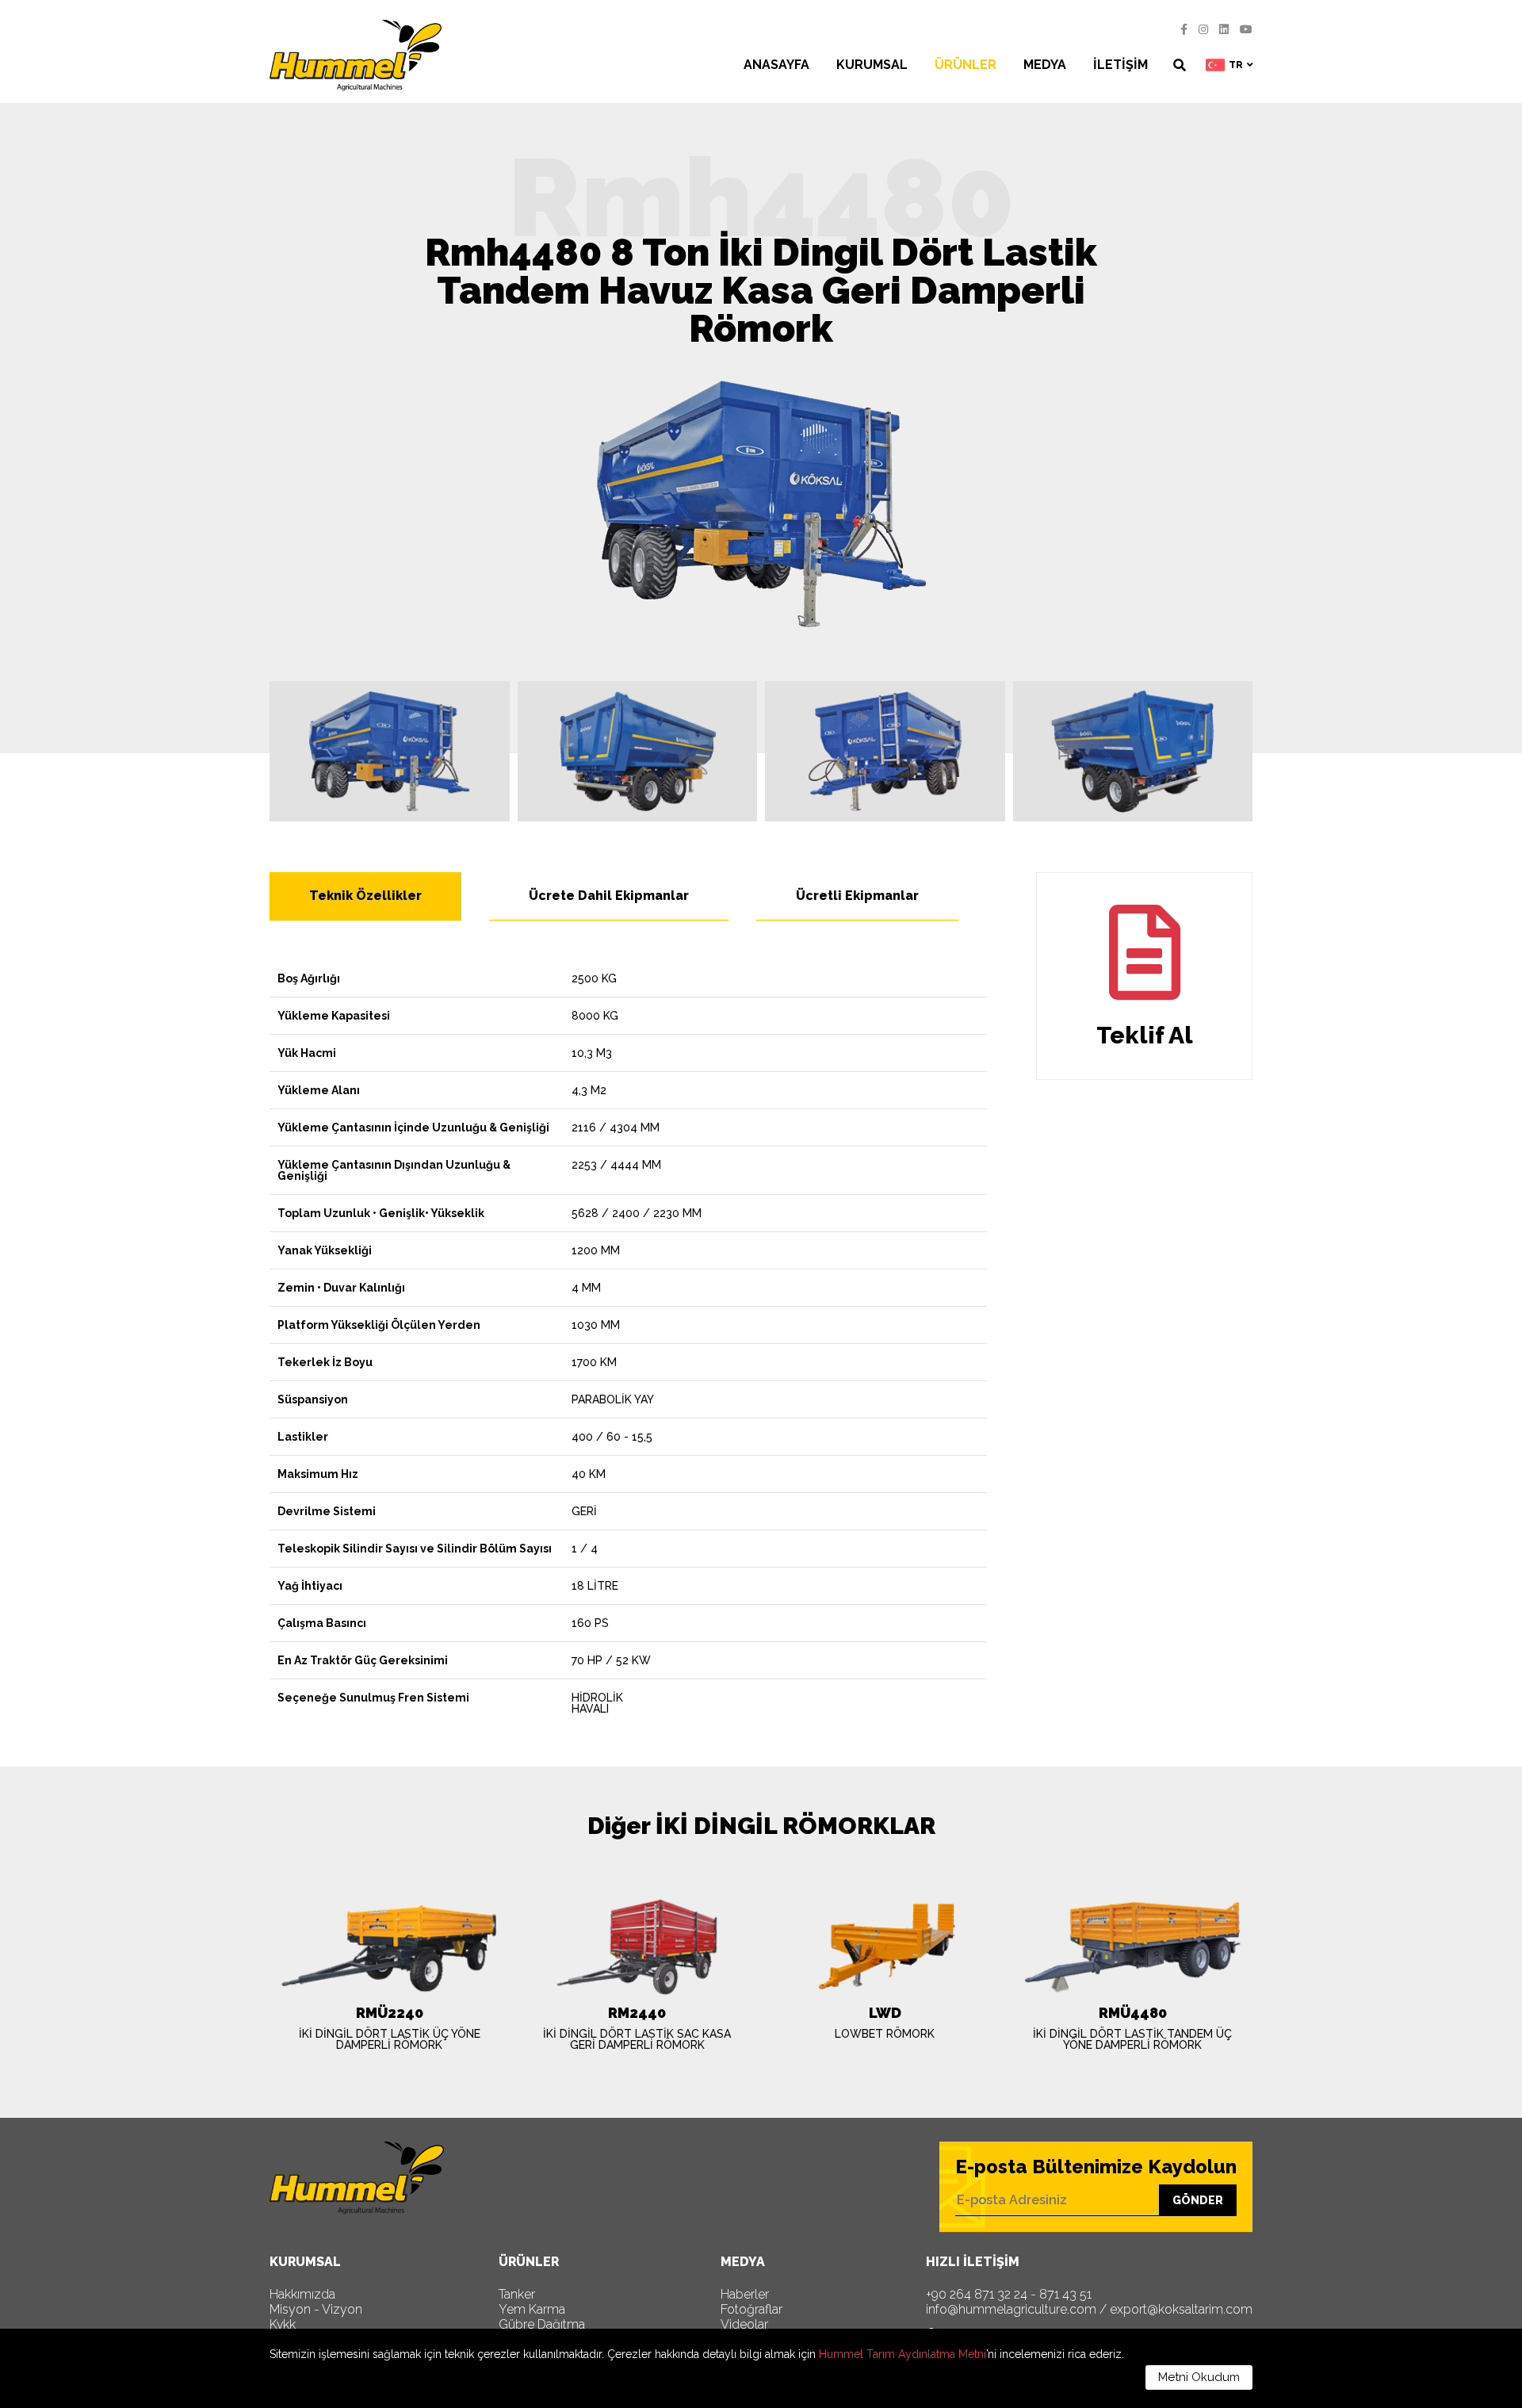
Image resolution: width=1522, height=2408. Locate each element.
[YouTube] (1246, 29)
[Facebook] (1184, 29)
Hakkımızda (302, 2295)
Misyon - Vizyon (316, 2310)
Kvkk (283, 2325)
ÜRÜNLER (966, 65)
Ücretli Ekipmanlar (857, 896)
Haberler (745, 2295)
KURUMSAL (872, 65)
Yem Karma (532, 2310)
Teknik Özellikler (365, 896)
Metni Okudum (1199, 2377)
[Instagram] (1203, 29)
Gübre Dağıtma (542, 2325)
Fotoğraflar (751, 2310)
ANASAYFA (776, 65)
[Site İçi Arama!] (1180, 65)
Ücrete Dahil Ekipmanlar (609, 896)
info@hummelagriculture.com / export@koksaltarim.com (1089, 2310)
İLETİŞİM (1120, 65)
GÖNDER (1198, 2200)
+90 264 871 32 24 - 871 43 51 (1009, 2295)
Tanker (517, 2295)
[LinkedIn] (1224, 29)
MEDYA (1045, 65)
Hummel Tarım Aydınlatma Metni (902, 2354)
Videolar (744, 2325)
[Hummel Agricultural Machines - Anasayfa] (356, 56)
